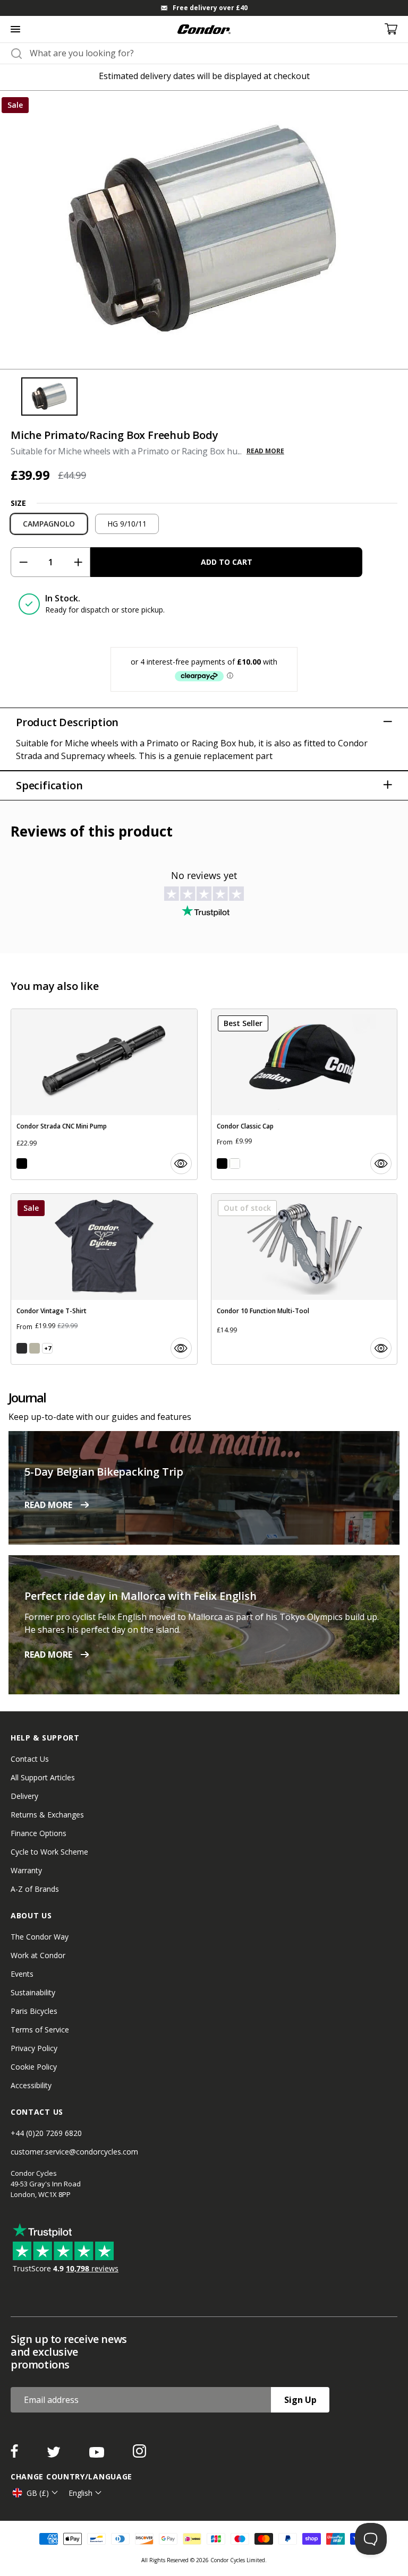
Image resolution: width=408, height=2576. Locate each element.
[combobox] (214, 53)
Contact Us (30, 1759)
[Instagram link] (139, 2454)
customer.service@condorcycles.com (74, 2152)
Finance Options (39, 1833)
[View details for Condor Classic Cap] (304, 1094)
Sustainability (33, 1992)
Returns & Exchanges (47, 1815)
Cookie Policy (34, 2067)
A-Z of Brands (35, 1889)
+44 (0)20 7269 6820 (46, 2133)
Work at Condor (38, 1955)
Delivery (24, 1796)
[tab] (204, 8)
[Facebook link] (15, 2454)
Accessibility (31, 2085)
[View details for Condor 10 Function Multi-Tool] (304, 1279)
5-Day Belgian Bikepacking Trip (104, 1472)
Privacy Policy (34, 2048)
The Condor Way (40, 1937)
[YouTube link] (98, 2454)
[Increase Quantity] (78, 562)
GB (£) (38, 2493)
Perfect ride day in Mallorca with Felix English (141, 1596)
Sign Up (300, 2400)
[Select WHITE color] (235, 1164)
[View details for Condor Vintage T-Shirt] (104, 1279)
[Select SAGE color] (35, 1348)
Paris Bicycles (34, 2011)
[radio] (49, 524)
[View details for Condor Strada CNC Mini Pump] (104, 1094)
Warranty (26, 1870)
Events (22, 1974)
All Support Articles (43, 1777)
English (80, 2493)
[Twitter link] (55, 2454)
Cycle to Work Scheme (49, 1852)
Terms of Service (40, 2030)
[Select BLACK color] (22, 1164)
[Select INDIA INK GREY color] (22, 1348)
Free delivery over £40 (210, 8)
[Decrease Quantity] (23, 562)
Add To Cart (227, 562)
